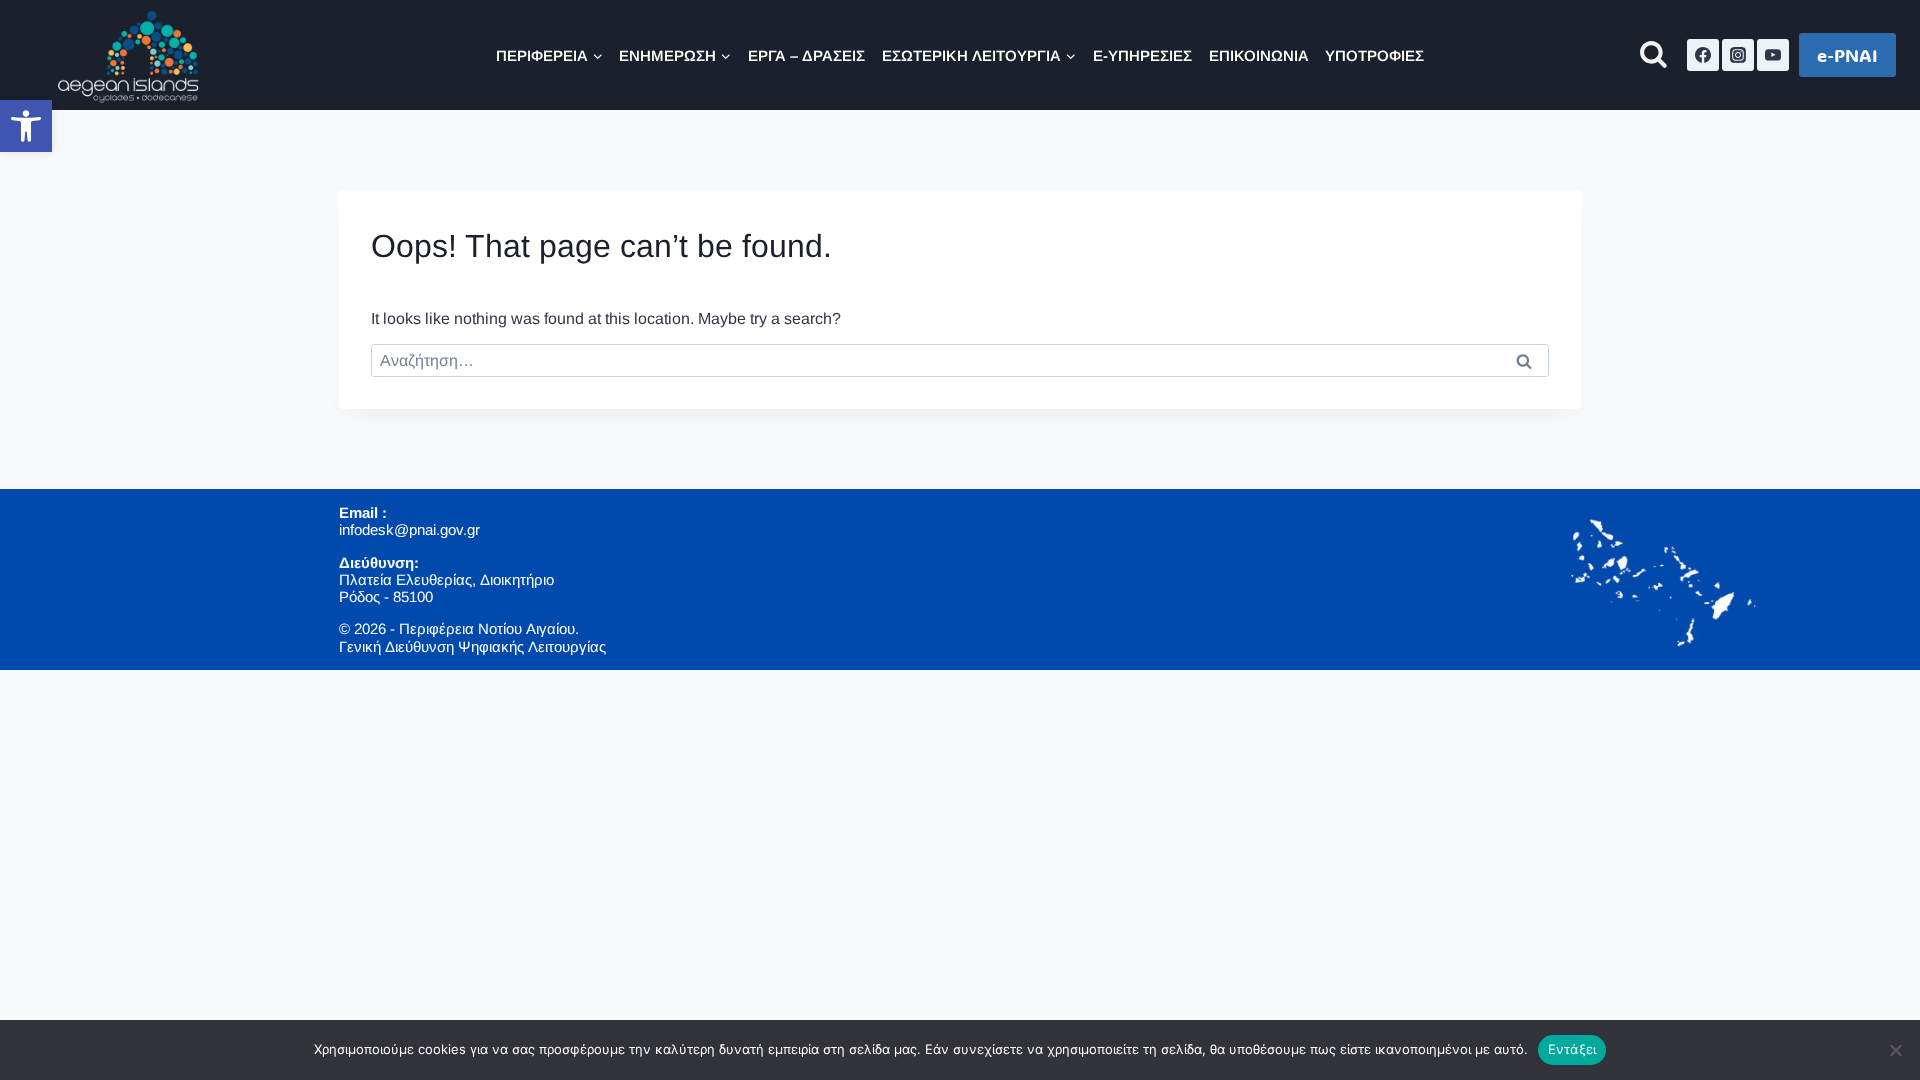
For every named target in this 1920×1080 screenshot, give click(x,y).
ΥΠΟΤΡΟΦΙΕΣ (1374, 55)
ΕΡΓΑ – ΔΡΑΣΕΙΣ (806, 55)
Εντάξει (1572, 1049)
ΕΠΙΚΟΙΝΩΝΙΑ (1259, 55)
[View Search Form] (1653, 55)
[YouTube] (1773, 55)
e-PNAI (1847, 55)
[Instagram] (1738, 55)
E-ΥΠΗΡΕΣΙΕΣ (1142, 55)
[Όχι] (1895, 1050)
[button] (26, 126)
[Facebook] (1703, 55)
